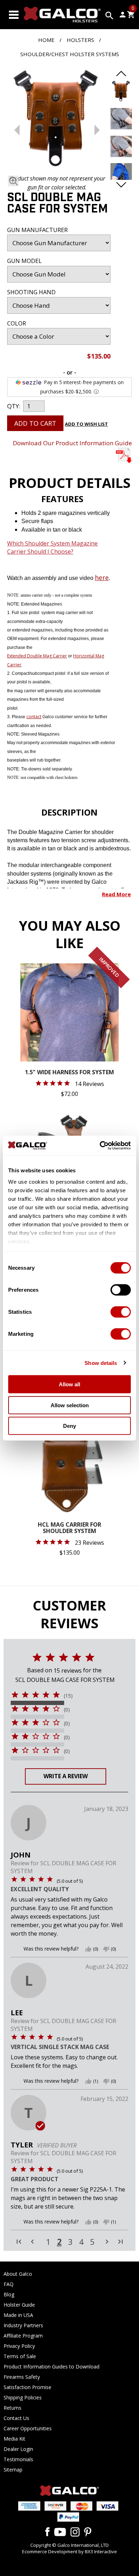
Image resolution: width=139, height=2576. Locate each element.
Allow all (69, 1384)
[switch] (121, 1290)
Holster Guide (19, 2305)
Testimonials (18, 2459)
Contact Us (16, 2418)
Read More (116, 894)
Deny (69, 1426)
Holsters (80, 40)
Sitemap (13, 2470)
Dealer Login (18, 2449)
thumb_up (88, 1949)
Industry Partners (23, 2325)
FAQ (9, 2284)
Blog (9, 2294)
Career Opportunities (28, 2428)
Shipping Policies (23, 2397)
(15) (68, 1696)
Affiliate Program (23, 2336)
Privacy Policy (19, 2346)
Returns (12, 2408)
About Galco (18, 2274)
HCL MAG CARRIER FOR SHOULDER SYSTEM (69, 1528)
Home (46, 40)
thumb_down (106, 1949)
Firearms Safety (22, 2377)
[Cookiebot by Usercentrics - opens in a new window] (100, 1145)
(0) (67, 1710)
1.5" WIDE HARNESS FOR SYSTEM (69, 1073)
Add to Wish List (86, 424)
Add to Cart (35, 423)
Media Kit (14, 2439)
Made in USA (18, 2315)
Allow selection (70, 1405)
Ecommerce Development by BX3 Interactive (69, 2551)
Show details (101, 1363)
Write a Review (66, 1776)
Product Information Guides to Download (52, 2367)
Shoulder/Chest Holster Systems (70, 54)
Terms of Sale (20, 2356)
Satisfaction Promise (27, 2387)
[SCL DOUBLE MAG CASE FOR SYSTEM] (57, 119)
